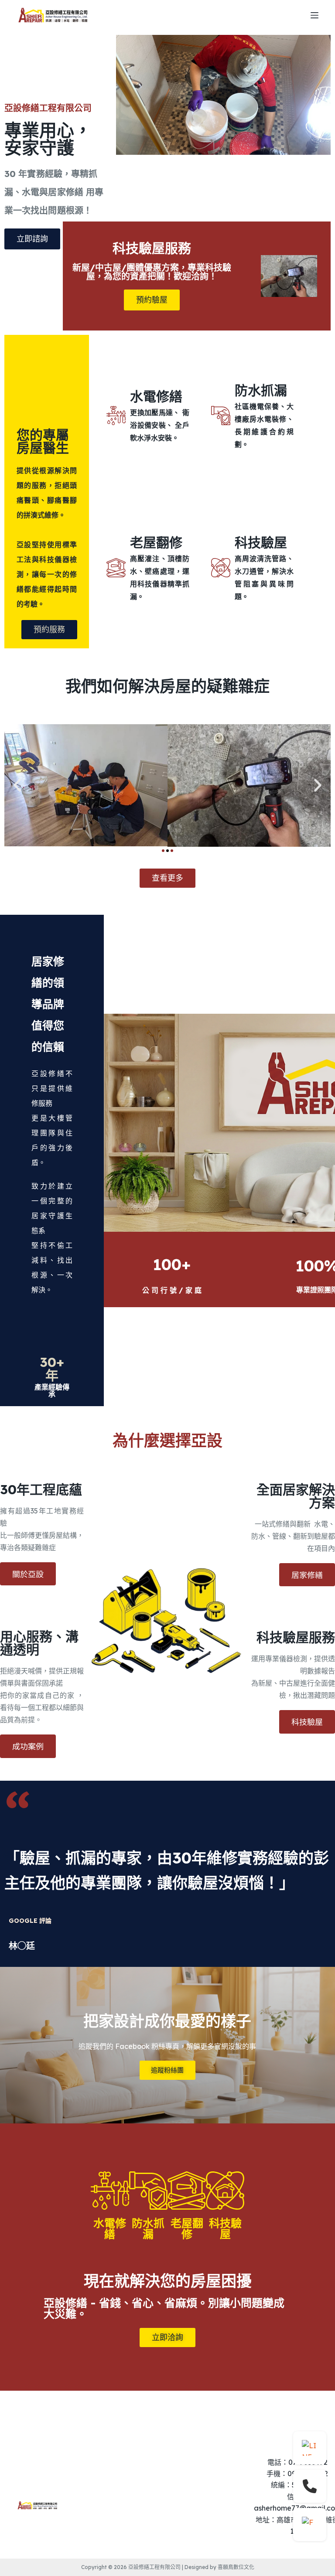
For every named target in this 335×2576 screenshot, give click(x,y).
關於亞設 (28, 1574)
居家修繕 (307, 1574)
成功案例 (28, 1746)
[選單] (314, 15)
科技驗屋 (307, 1721)
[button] (17, 785)
